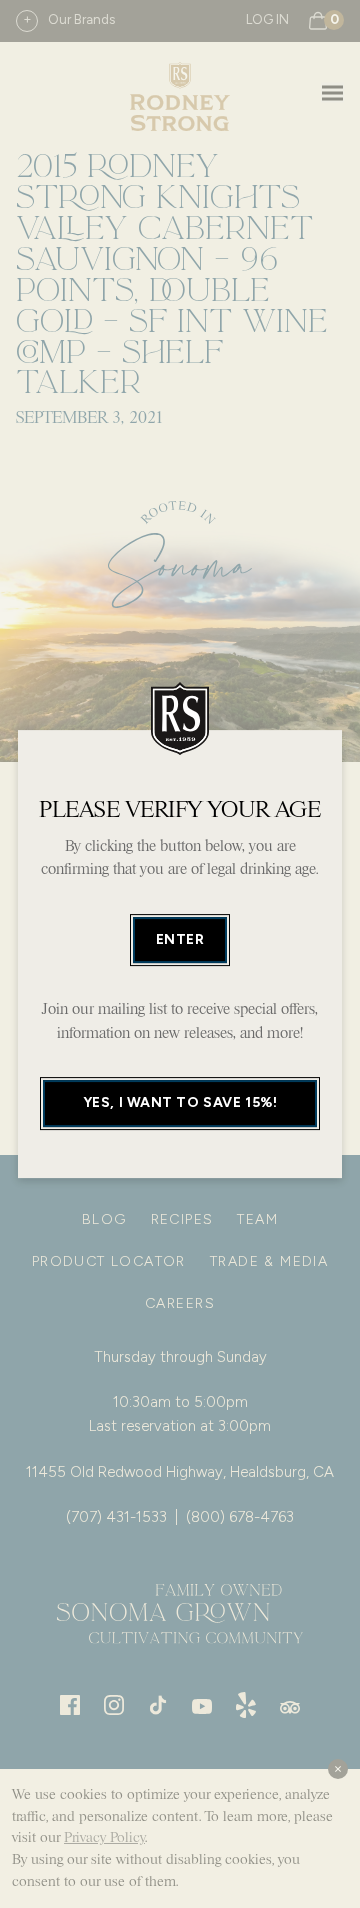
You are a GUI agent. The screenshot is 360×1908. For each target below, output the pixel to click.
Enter (180, 939)
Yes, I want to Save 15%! (180, 1103)
